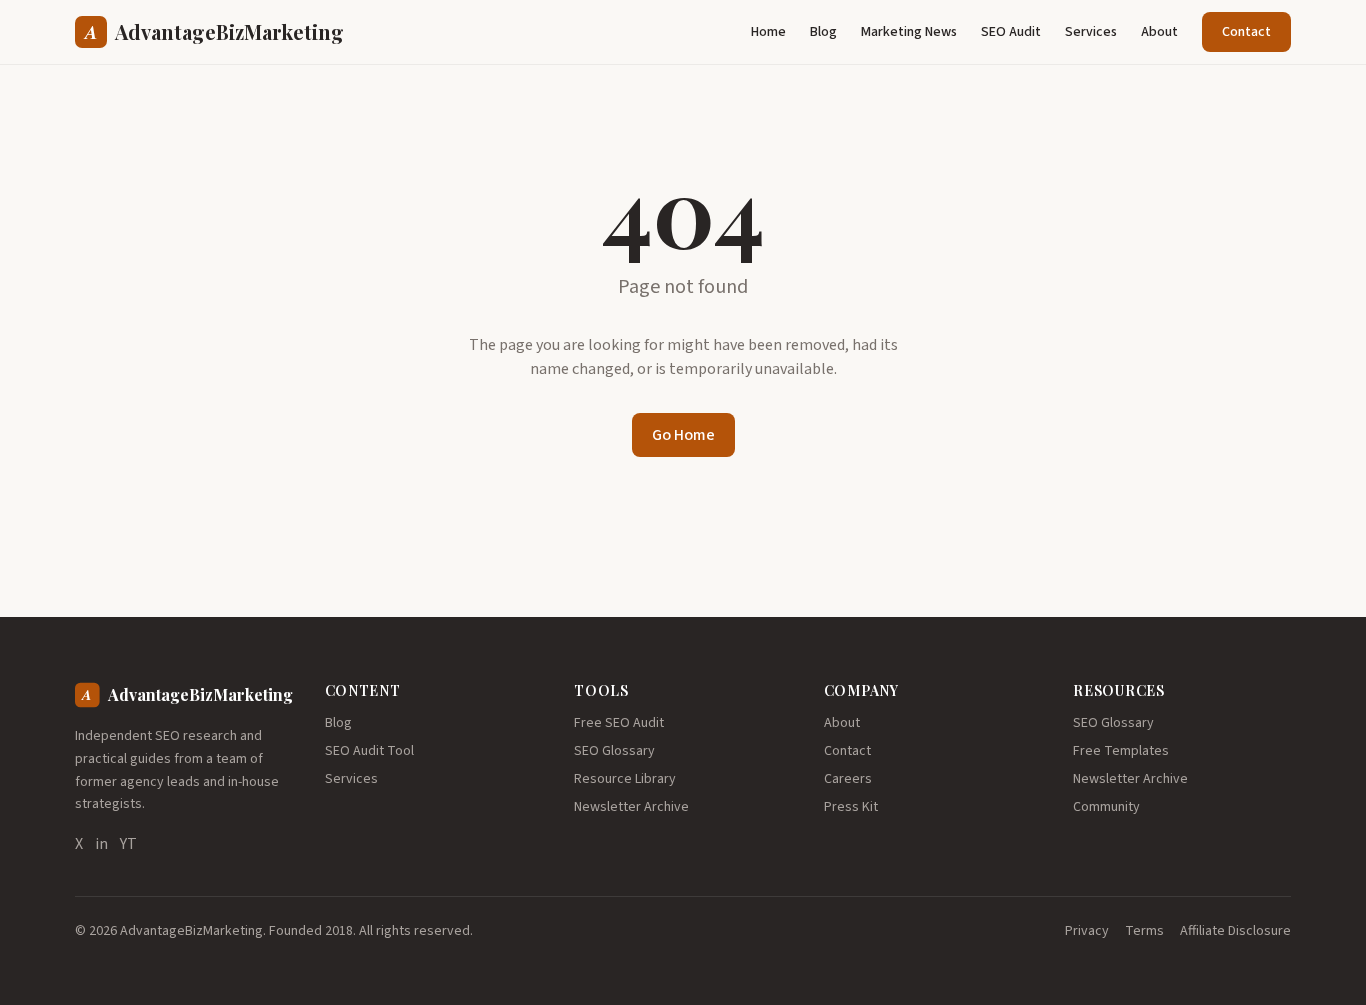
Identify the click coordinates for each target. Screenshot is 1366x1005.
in (101, 844)
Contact (1246, 32)
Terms (1144, 931)
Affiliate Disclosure (1235, 931)
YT (128, 844)
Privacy (1087, 931)
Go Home (683, 435)
